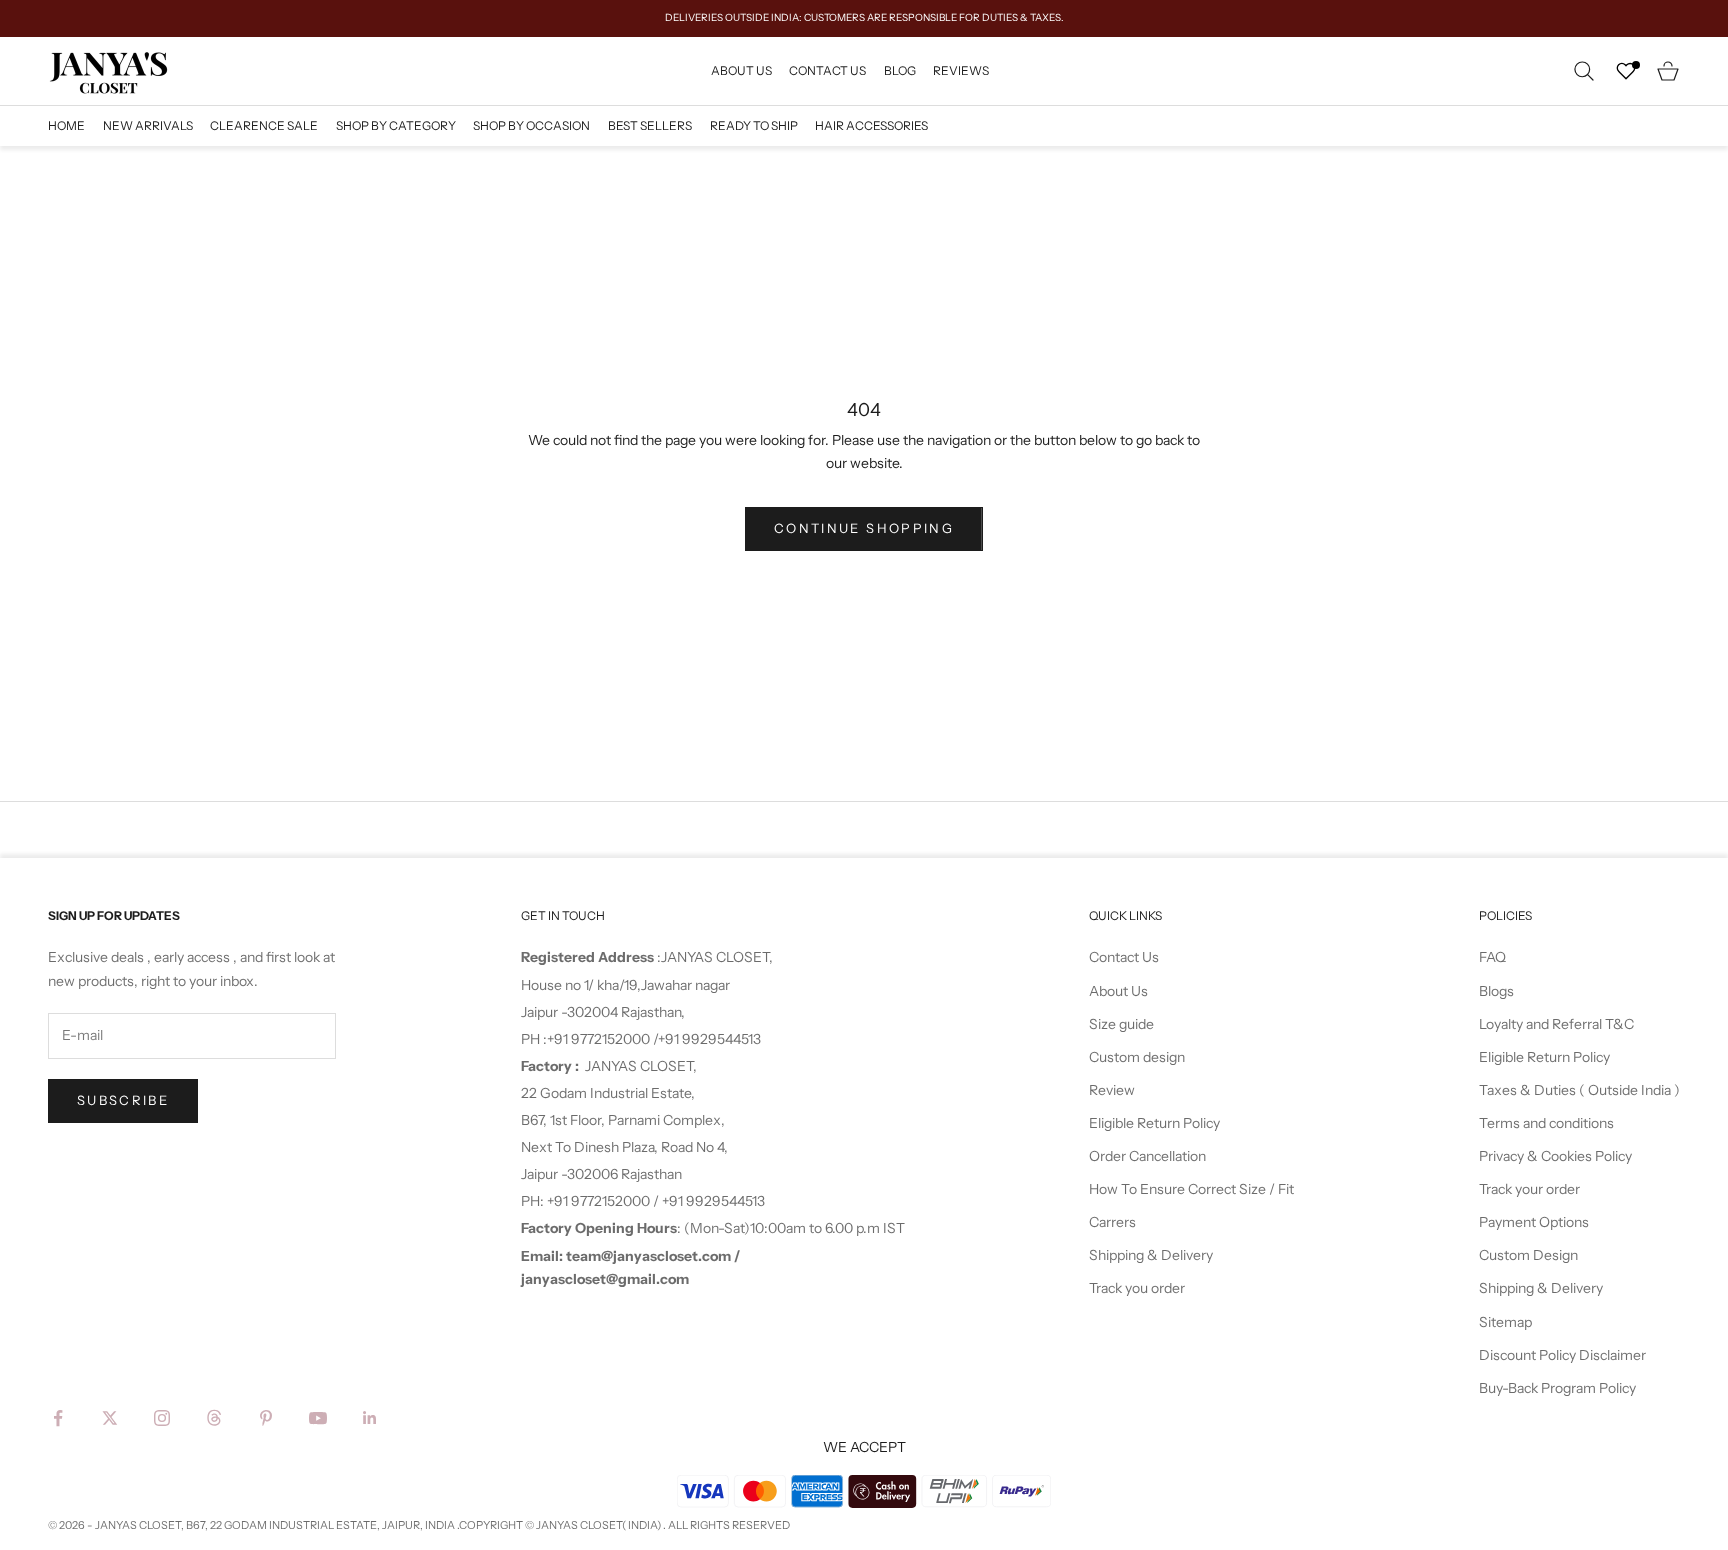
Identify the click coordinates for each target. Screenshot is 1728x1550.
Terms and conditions (1546, 1123)
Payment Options (1534, 1222)
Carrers (1112, 1222)
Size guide (1121, 1024)
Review (1112, 1090)
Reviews (961, 69)
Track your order (1529, 1189)
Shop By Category (396, 125)
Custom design (1137, 1057)
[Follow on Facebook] (58, 1418)
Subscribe (123, 1100)
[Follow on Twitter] (110, 1418)
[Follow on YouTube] (318, 1418)
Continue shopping (864, 528)
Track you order (1137, 1288)
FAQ (1492, 957)
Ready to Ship (754, 125)
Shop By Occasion (531, 125)
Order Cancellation (1147, 1156)
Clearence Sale (264, 125)
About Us (741, 69)
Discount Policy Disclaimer (1562, 1355)
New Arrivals (148, 125)
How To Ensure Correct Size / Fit (1191, 1189)
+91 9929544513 (709, 1039)
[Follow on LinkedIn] (370, 1418)
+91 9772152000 (600, 1039)
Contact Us (827, 69)
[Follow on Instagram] (162, 1418)
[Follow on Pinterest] (266, 1418)
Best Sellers (650, 125)
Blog (900, 69)
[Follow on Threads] (214, 1418)
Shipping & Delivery (1151, 1255)
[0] (1626, 71)
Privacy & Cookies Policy (1555, 1156)
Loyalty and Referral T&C (1556, 1024)
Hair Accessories (871, 125)
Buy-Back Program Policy (1557, 1388)
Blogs (1496, 991)
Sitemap (1505, 1322)
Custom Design (1528, 1255)
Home (66, 125)
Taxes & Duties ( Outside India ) (1579, 1090)
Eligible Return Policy (1154, 1123)
